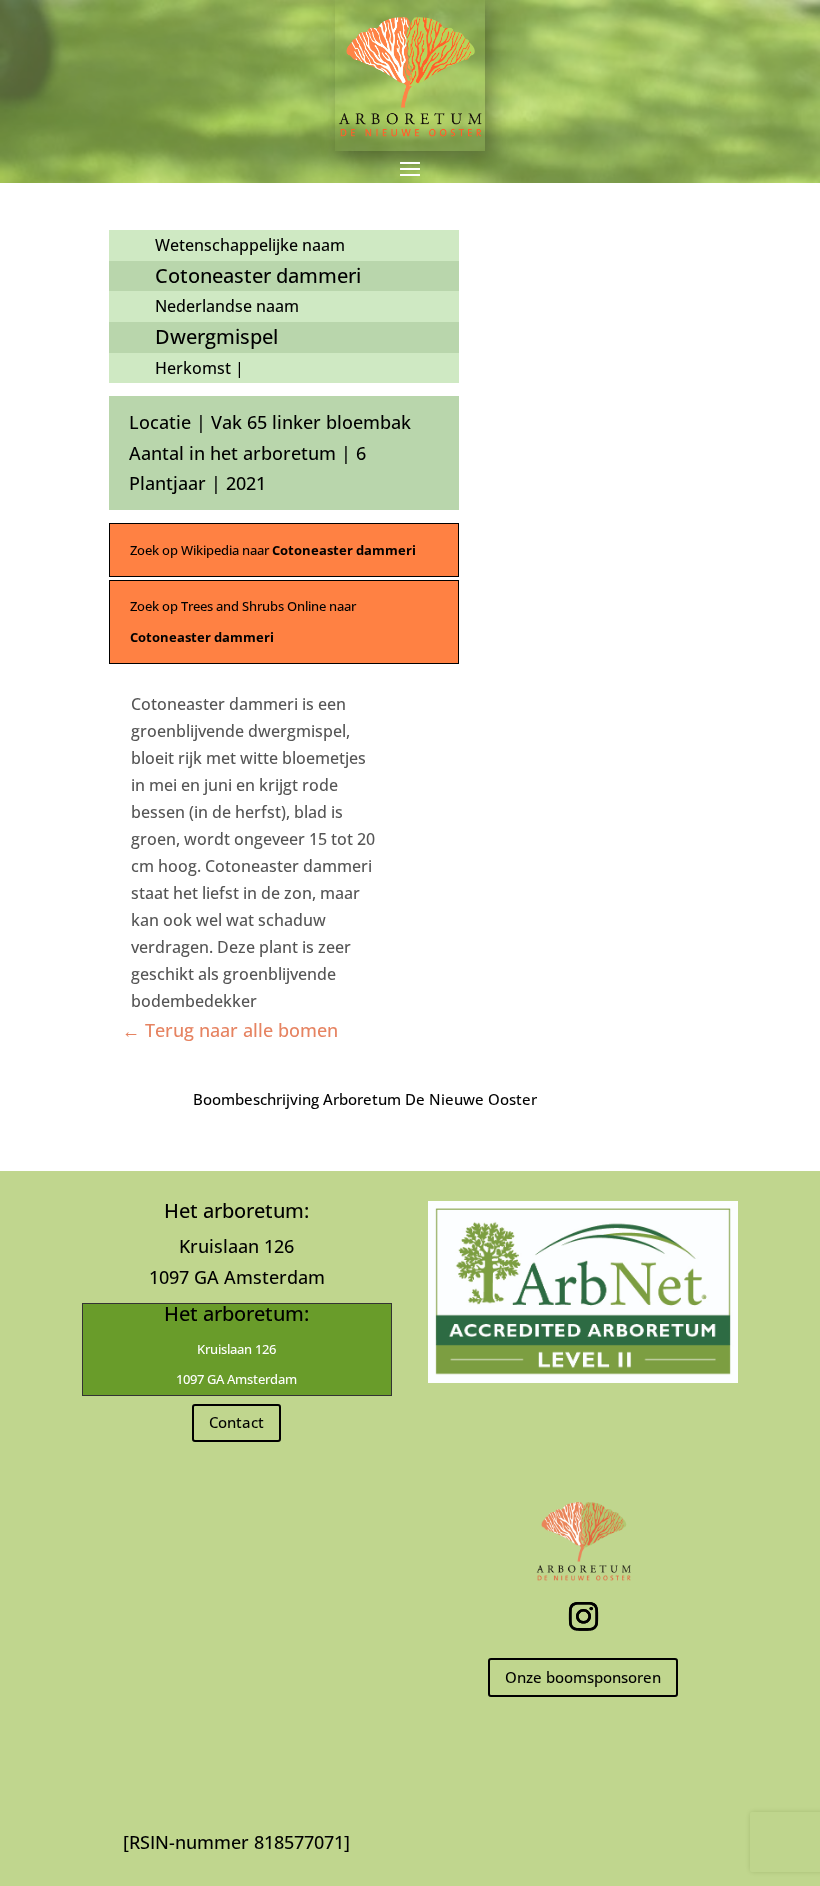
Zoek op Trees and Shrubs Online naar (243, 621)
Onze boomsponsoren (583, 1677)
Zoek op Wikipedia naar (273, 550)
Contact (236, 1422)
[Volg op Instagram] (583, 1617)
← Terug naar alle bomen (230, 1030)
